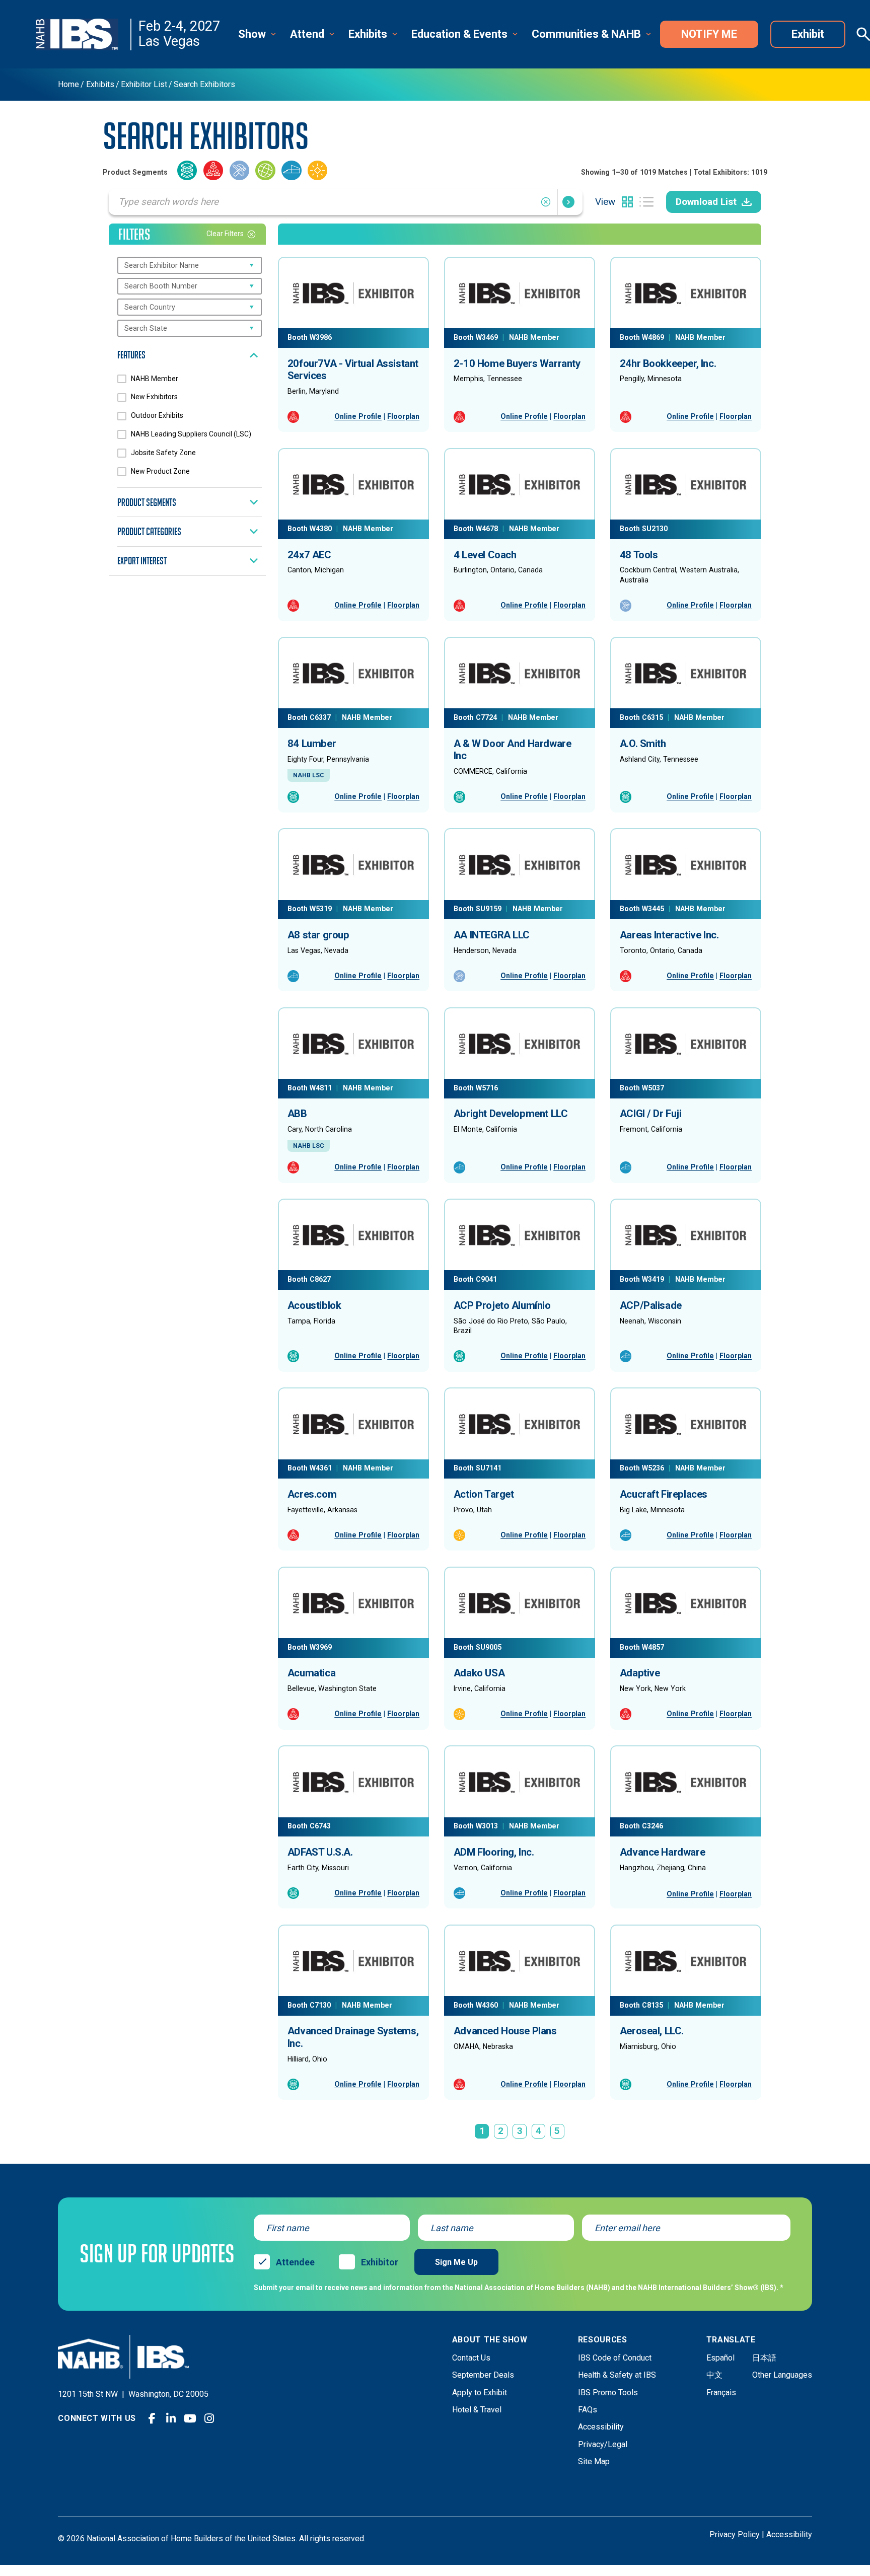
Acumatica (311, 1673)
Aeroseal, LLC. (652, 2031)
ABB (297, 1114)
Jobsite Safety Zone (163, 453)
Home (68, 85)
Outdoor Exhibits (157, 415)
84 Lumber (312, 744)
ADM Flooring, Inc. (494, 1852)
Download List (706, 202)
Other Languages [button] (782, 2375)
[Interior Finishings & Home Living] (291, 172)
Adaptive (640, 1673)
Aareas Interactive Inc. (669, 935)
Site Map (594, 2461)
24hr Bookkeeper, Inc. (668, 363)
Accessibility (601, 2427)
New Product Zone (160, 471)
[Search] (568, 202)
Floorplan (403, 416)
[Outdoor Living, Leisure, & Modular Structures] (317, 172)
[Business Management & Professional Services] (213, 172)
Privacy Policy (735, 2534)
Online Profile (358, 416)
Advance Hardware (662, 1852)
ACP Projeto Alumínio (502, 1305)
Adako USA (479, 1673)
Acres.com (312, 1494)
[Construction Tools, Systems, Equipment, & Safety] (239, 172)
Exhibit (808, 34)
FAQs (588, 2410)
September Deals (483, 2375)
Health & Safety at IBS (617, 2375)
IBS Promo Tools (608, 2393)
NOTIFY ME (709, 34)
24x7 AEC (309, 555)
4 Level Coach (485, 555)
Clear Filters (225, 234)
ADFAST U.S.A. (320, 1852)
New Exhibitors (154, 397)
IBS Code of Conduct (615, 2358)
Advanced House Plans (505, 2031)
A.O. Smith (643, 744)
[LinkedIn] (171, 2418)
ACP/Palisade (651, 1305)
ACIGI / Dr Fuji (651, 1114)
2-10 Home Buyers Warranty (517, 363)
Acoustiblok (314, 1305)
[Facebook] (152, 2418)
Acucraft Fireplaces (664, 1494)
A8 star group (318, 935)
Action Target (484, 1494)
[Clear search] (549, 202)
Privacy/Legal (603, 2444)
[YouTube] (190, 2418)
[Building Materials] (187, 172)
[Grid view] (628, 202)
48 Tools (639, 555)
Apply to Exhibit (480, 2393)
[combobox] (190, 265)
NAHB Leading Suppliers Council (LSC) (191, 434)
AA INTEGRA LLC (492, 935)
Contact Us (471, 2358)
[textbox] (168, 265)
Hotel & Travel (477, 2410)
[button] (258, 34)
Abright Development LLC (511, 1114)
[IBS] (84, 34)
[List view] (646, 202)
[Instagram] (209, 2418)
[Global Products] (265, 172)
